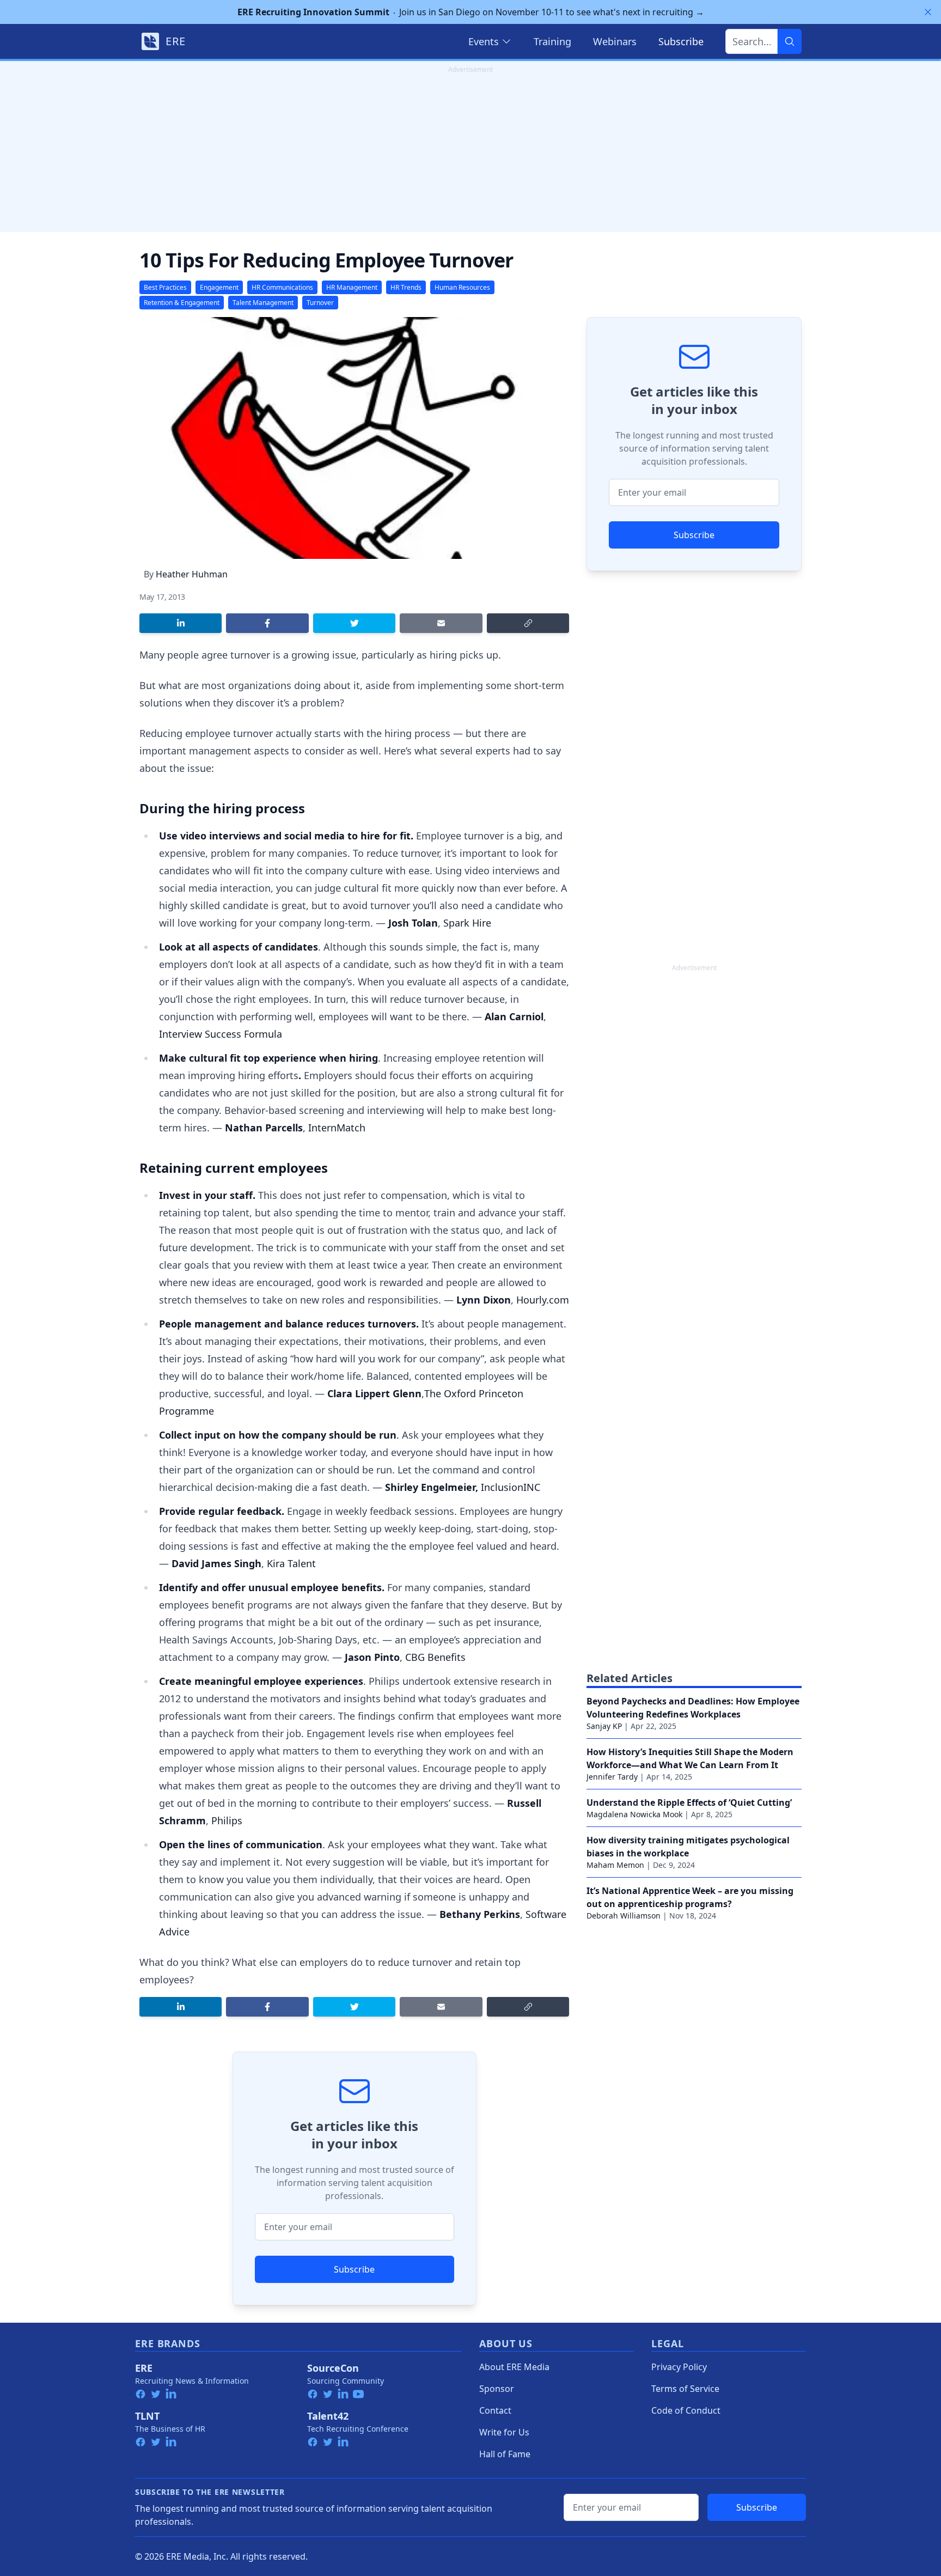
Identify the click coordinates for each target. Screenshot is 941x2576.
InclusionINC (511, 1487)
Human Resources (462, 287)
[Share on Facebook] (267, 623)
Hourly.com (543, 1300)
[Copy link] (528, 623)
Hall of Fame (505, 2454)
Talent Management (263, 303)
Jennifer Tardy (612, 1777)
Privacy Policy (679, 2367)
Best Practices (165, 287)
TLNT (147, 2416)
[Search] (790, 41)
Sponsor (497, 2389)
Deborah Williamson (624, 1916)
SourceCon (333, 2368)
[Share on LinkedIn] (181, 623)
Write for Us (504, 2432)
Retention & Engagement (182, 303)
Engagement (219, 287)
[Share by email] (441, 623)
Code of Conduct (686, 2410)
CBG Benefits (434, 1657)
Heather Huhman (192, 574)
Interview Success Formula (221, 1034)
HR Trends (406, 287)
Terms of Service (685, 2389)
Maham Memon (615, 1865)
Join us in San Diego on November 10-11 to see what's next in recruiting (471, 12)
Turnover (320, 303)
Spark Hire (467, 923)
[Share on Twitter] (354, 623)
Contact (495, 2410)
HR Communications (282, 287)
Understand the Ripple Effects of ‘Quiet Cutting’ (689, 1802)
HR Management (352, 287)
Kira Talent (291, 1563)
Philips (227, 1820)
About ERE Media (514, 2367)
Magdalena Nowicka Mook (634, 1814)
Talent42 (328, 2416)
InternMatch (337, 1128)
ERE (144, 2368)
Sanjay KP (604, 1726)
